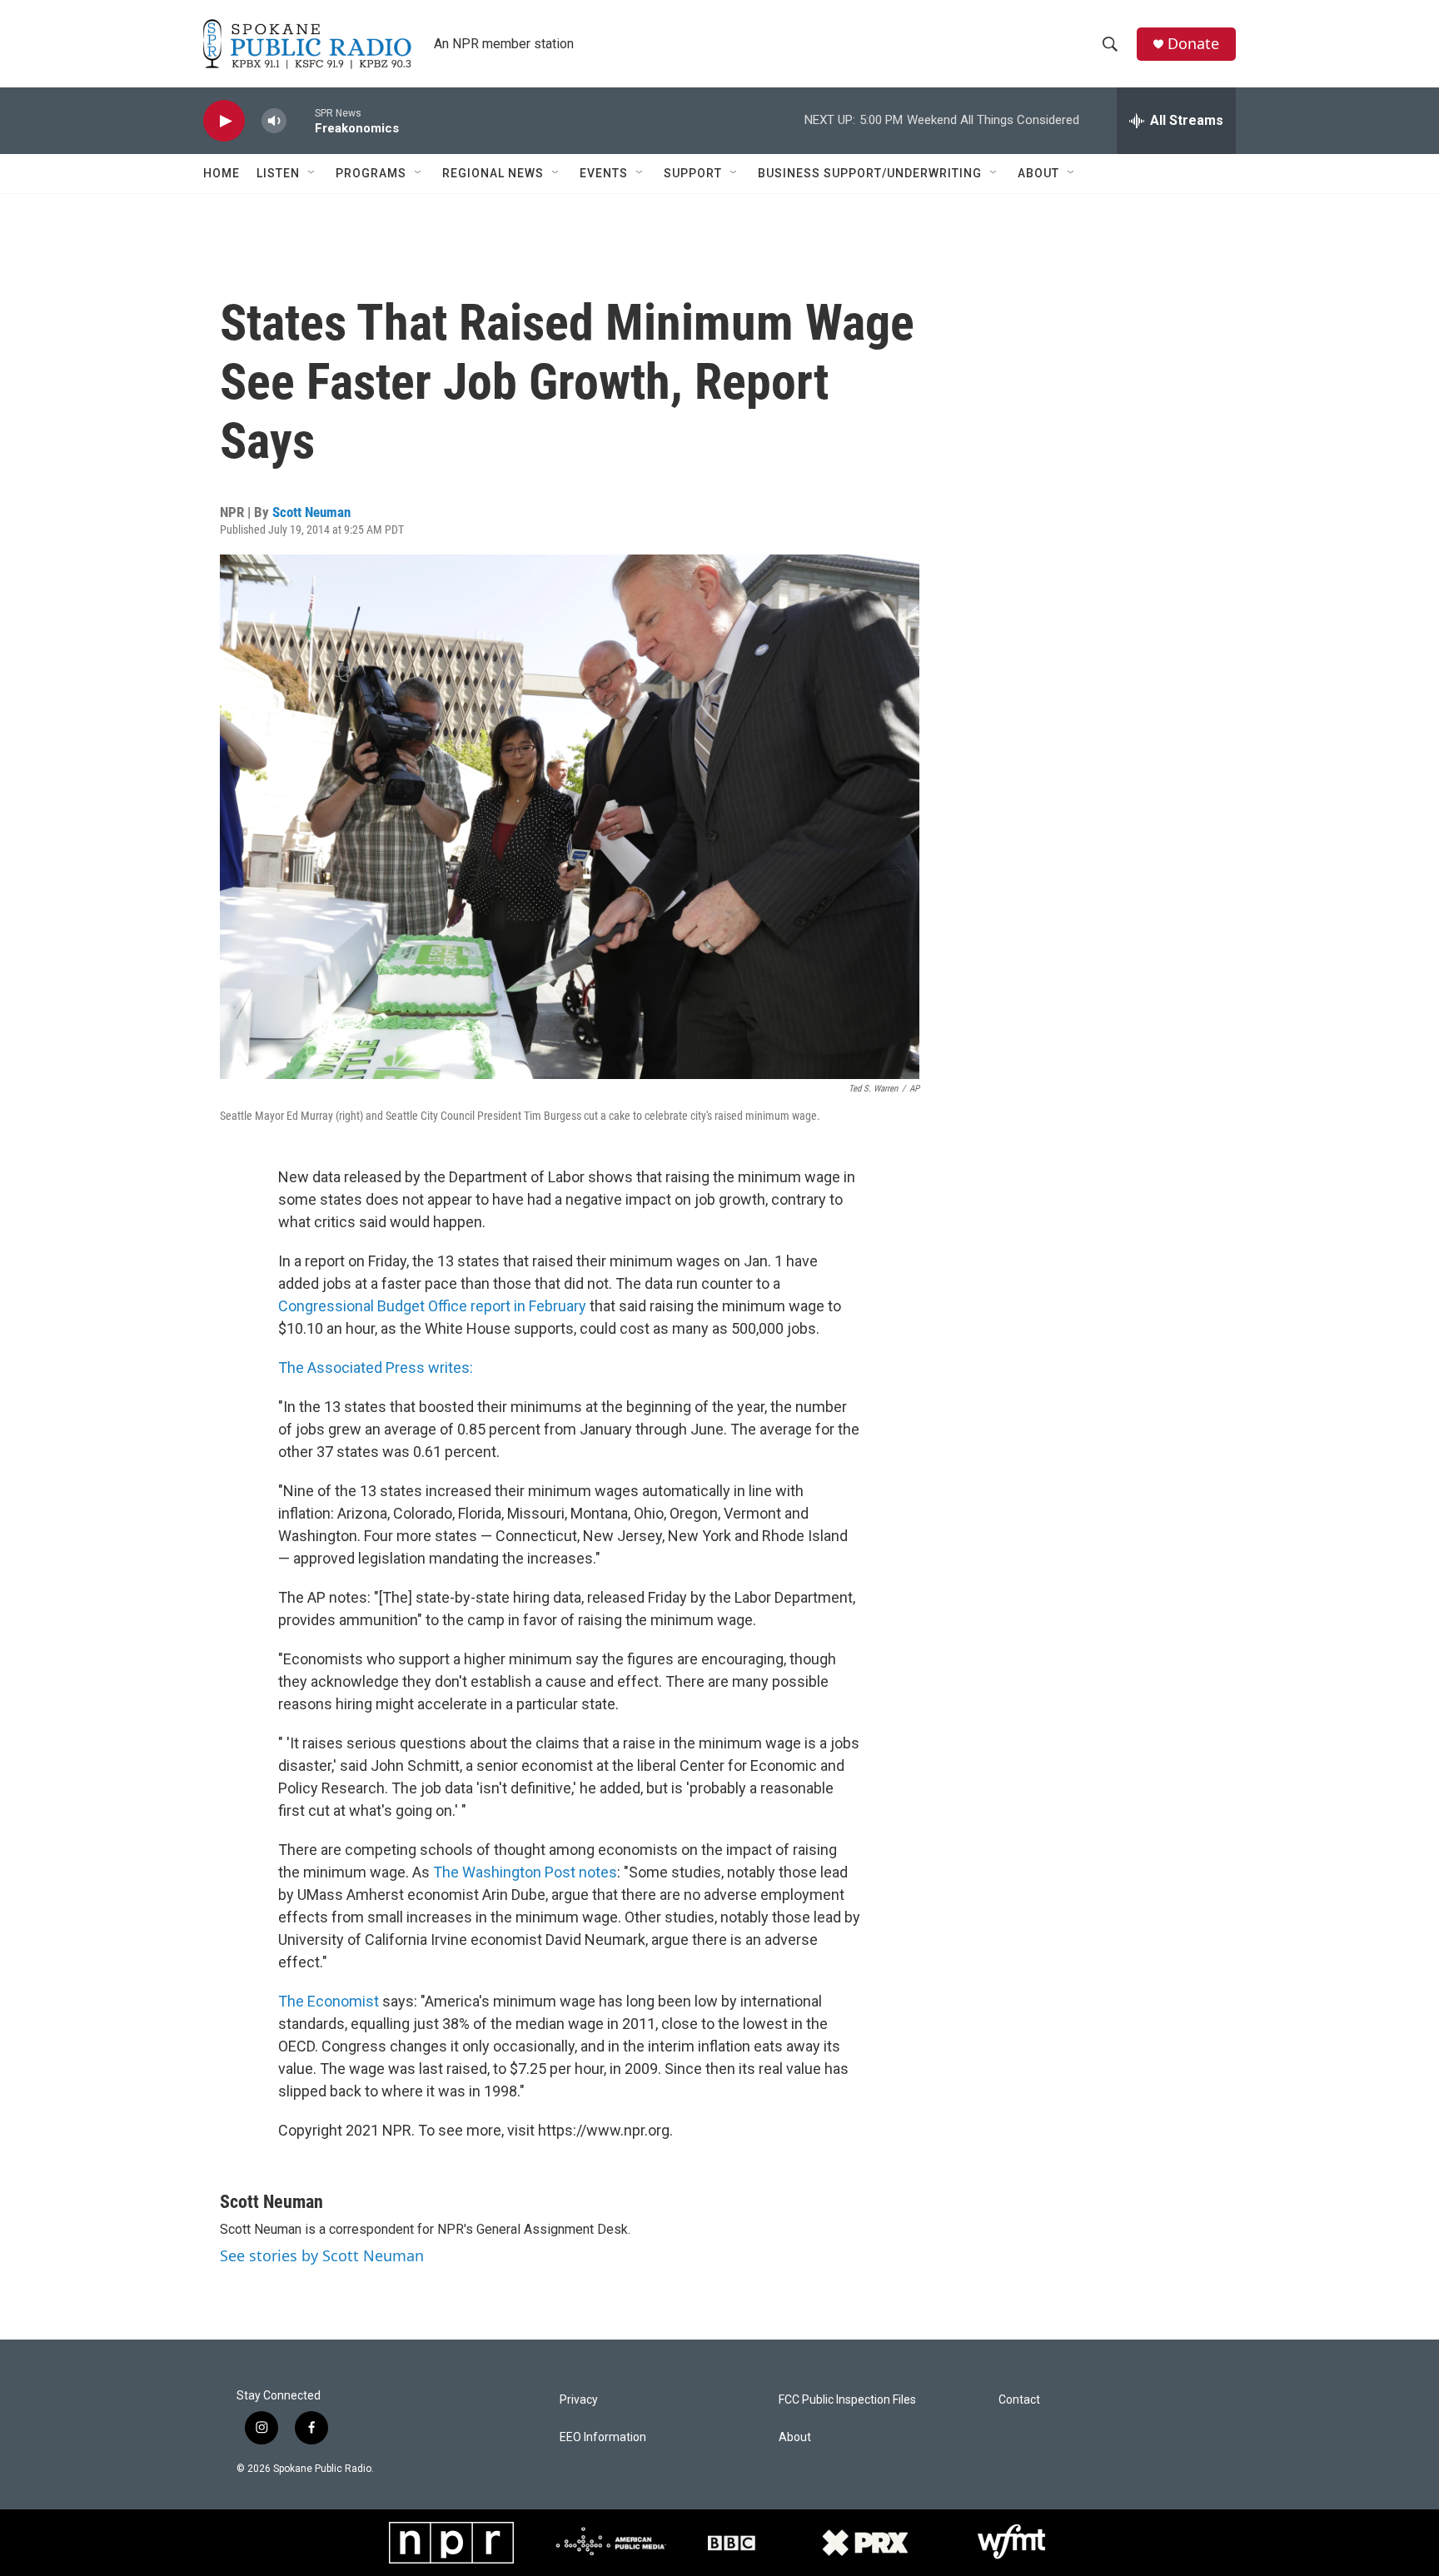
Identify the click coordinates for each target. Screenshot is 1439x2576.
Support (693, 173)
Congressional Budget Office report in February (432, 1306)
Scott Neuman (311, 512)
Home (222, 173)
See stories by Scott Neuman (322, 2255)
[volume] (274, 121)
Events (604, 173)
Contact (1019, 2400)
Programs (371, 173)
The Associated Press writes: (376, 1368)
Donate (1193, 44)
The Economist (329, 2001)
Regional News (493, 173)
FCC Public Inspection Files (847, 2400)
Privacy (579, 2400)
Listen (278, 173)
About (1038, 173)
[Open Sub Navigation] (312, 173)
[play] (224, 121)
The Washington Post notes (525, 1872)
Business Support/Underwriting (870, 173)
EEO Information (603, 2437)
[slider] (301, 120)
